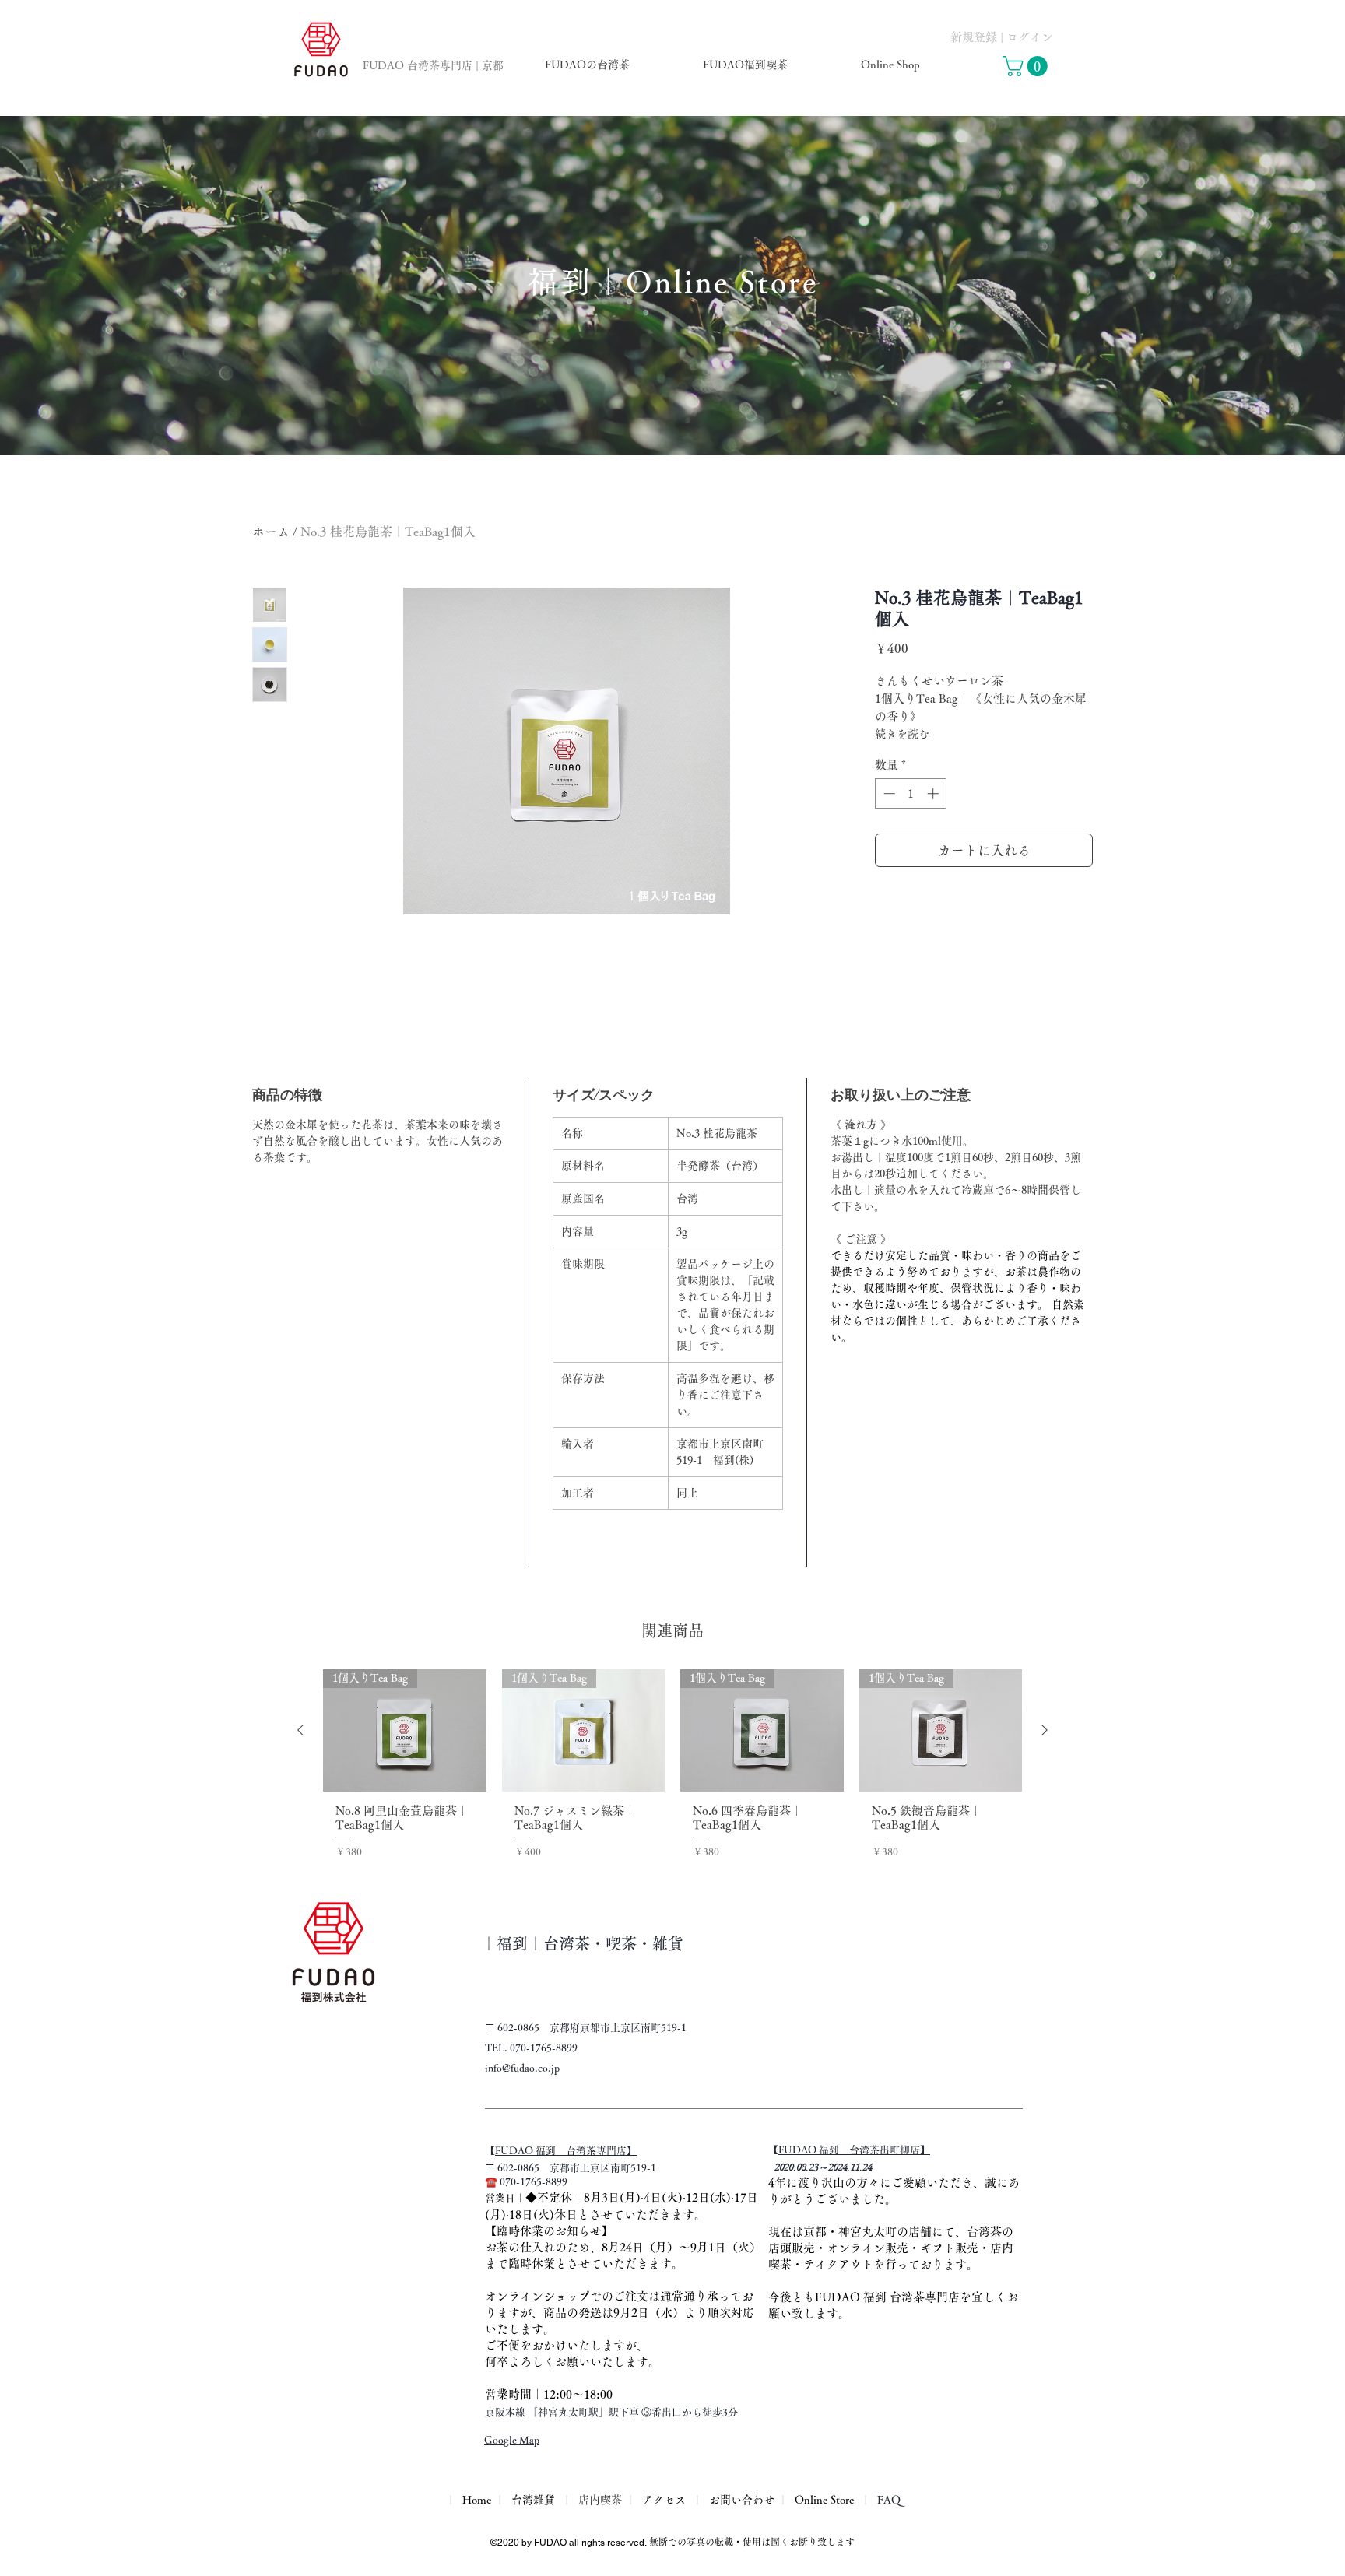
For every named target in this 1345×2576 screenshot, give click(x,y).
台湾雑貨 (533, 2500)
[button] (1027, 66)
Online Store (824, 2500)
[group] (672, 1773)
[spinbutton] (911, 793)
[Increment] (934, 793)
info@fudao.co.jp (522, 2068)
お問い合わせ (742, 2500)
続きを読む (902, 734)
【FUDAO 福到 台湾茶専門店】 (566, 2151)
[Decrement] (888, 793)
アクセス (664, 2500)
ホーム (271, 532)
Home (475, 2500)
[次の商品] (1045, 1730)
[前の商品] (300, 1730)
